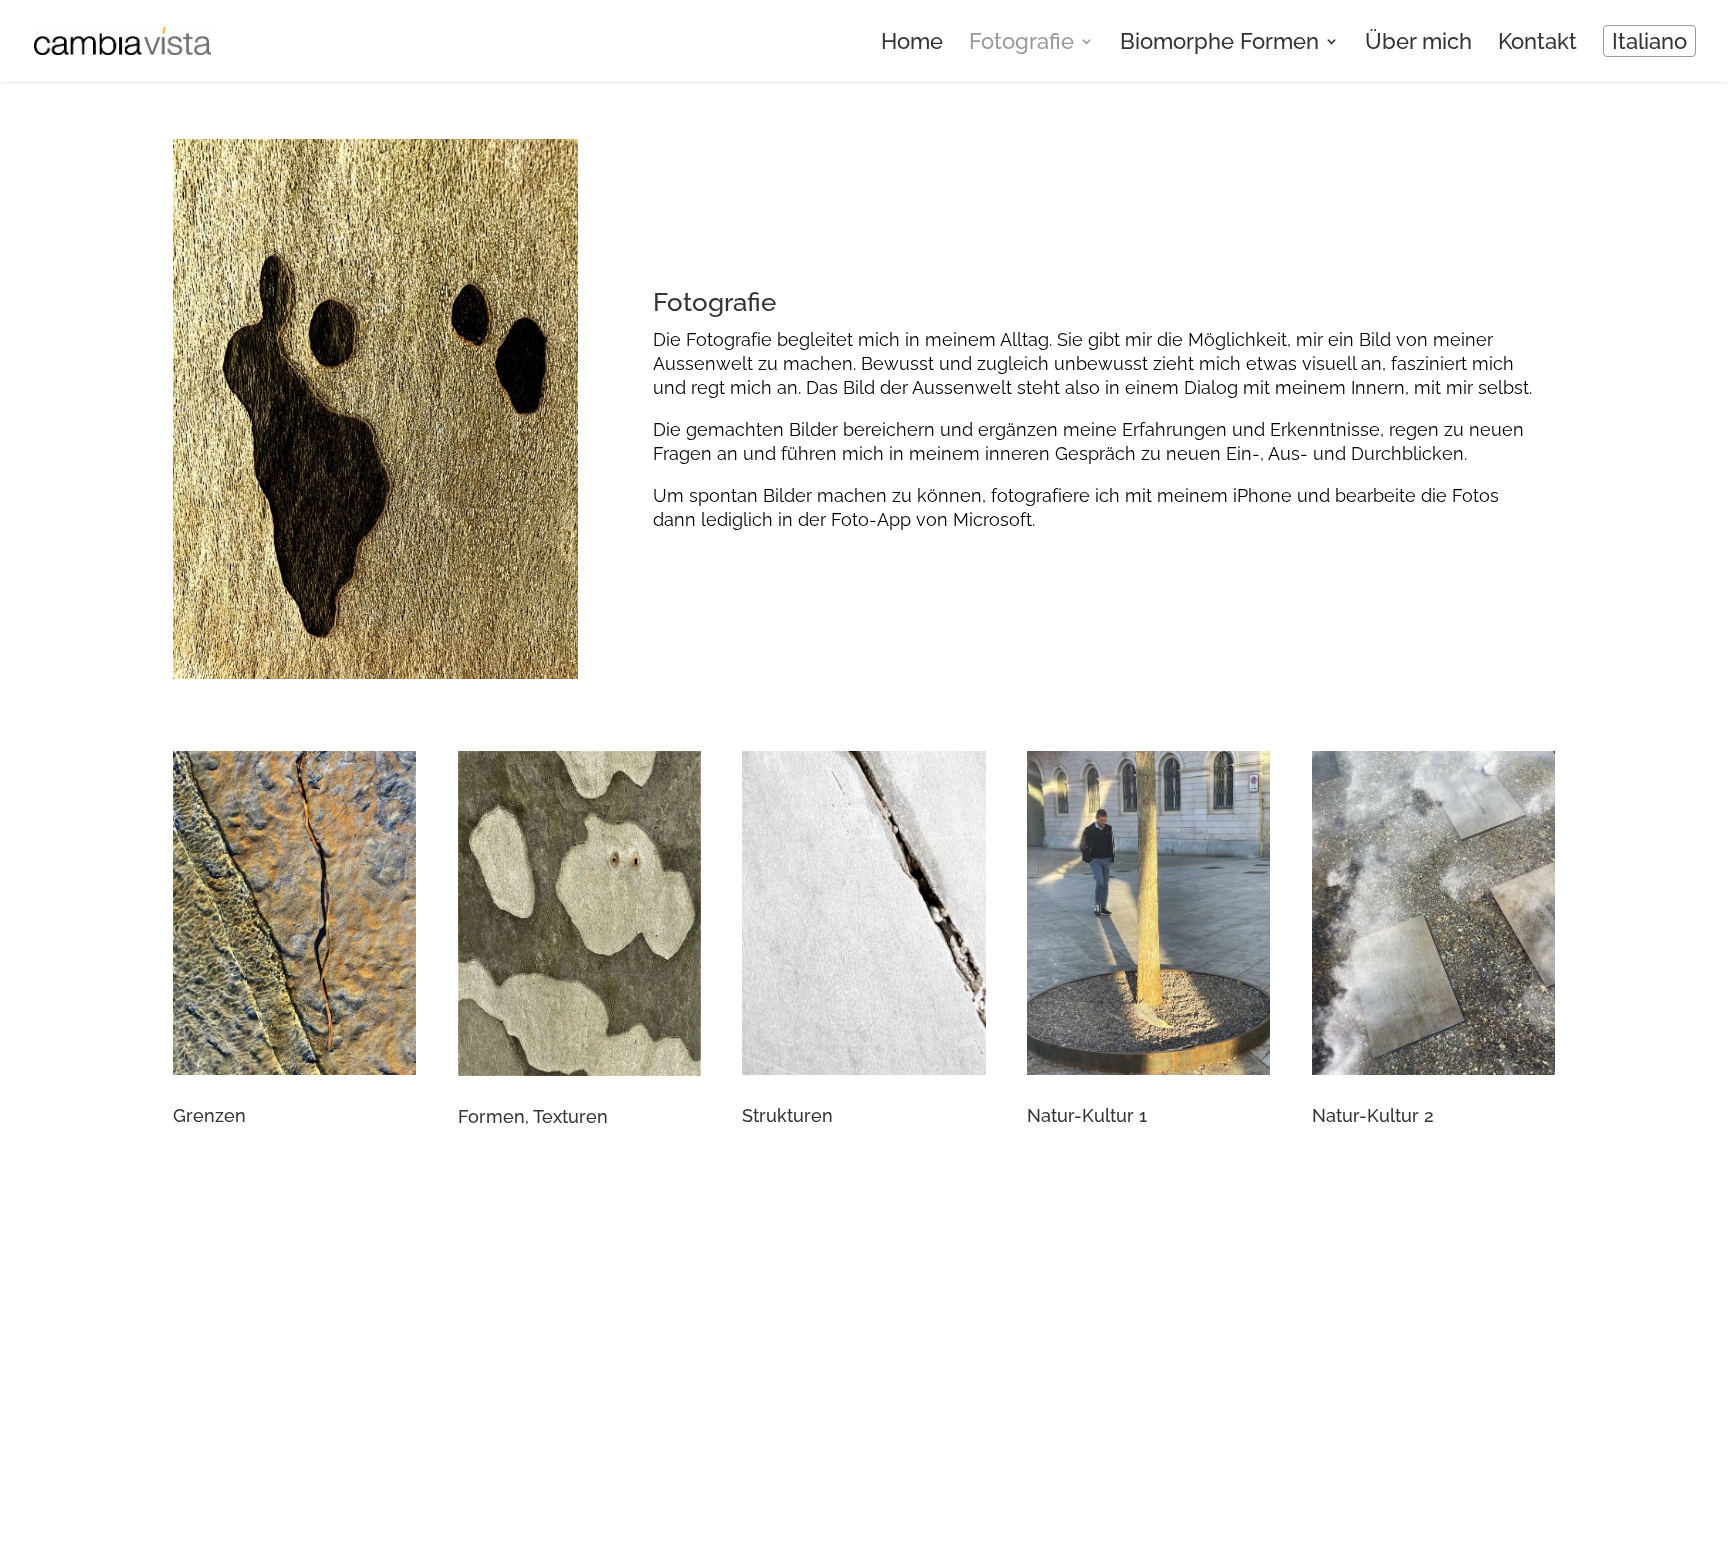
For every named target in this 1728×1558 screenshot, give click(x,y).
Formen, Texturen (533, 1116)
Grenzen (209, 1115)
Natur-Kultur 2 (1373, 1115)
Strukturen (787, 1115)
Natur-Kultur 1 (1087, 1115)
